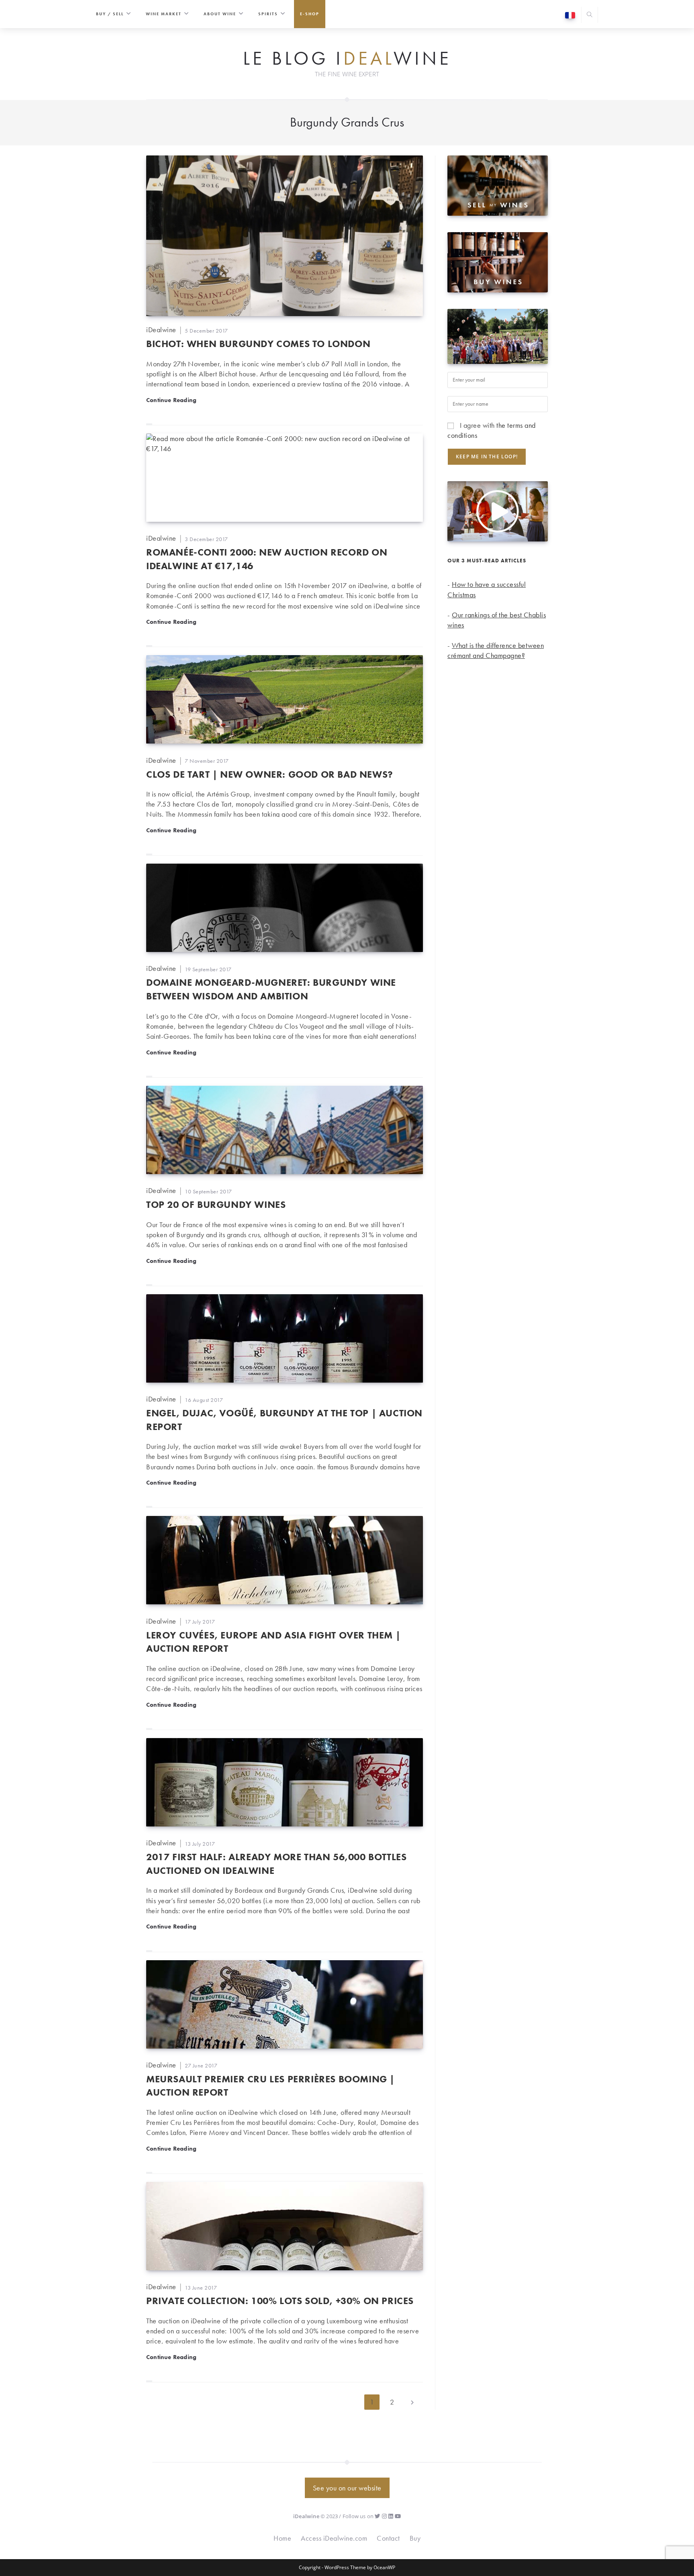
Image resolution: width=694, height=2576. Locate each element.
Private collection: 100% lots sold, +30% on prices (280, 2301)
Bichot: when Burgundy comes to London (258, 344)
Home (282, 2538)
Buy (415, 2538)
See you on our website (347, 2488)
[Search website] (590, 15)
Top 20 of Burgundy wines (216, 1204)
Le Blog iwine (347, 59)
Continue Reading (171, 400)
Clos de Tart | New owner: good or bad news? (270, 774)
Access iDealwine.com (334, 2538)
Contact (388, 2538)
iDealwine (161, 330)
